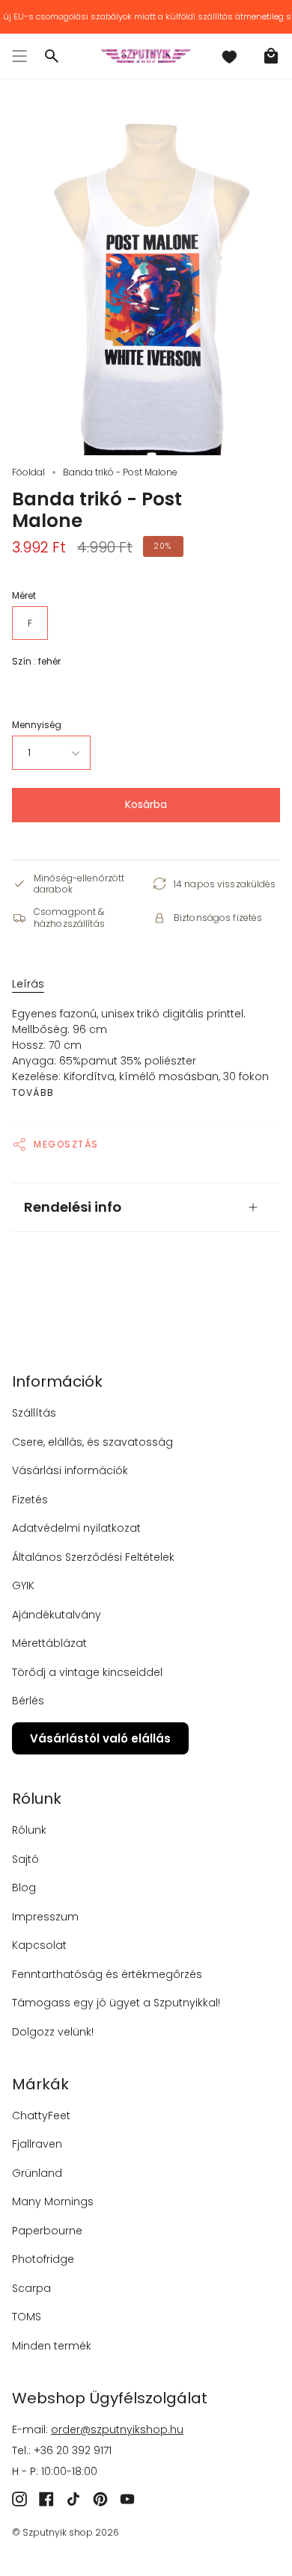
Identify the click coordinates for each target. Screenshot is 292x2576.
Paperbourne (47, 2231)
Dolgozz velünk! (53, 2032)
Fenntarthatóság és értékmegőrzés (107, 1974)
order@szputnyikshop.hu (117, 2429)
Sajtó (25, 1859)
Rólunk (29, 1830)
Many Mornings (53, 2201)
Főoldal (28, 472)
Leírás (28, 984)
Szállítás (34, 1413)
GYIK (23, 1586)
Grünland (37, 2173)
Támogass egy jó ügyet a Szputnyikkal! (116, 2003)
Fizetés (30, 1500)
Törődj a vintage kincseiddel (87, 1672)
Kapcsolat (39, 1945)
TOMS (27, 2317)
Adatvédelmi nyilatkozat (76, 1528)
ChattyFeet (41, 2116)
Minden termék (52, 2346)
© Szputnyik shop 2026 (66, 2532)
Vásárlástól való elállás (100, 1738)
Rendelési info (73, 1207)
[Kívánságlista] (229, 56)
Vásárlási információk (70, 1470)
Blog (24, 1888)
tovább (33, 1093)
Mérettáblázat (49, 1643)
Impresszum (45, 1917)
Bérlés (28, 1701)
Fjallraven (37, 2144)
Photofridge (43, 2259)
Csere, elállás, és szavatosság (92, 1442)
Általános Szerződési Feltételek (93, 1557)
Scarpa (31, 2288)
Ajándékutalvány (57, 1615)
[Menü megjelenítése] (19, 56)
